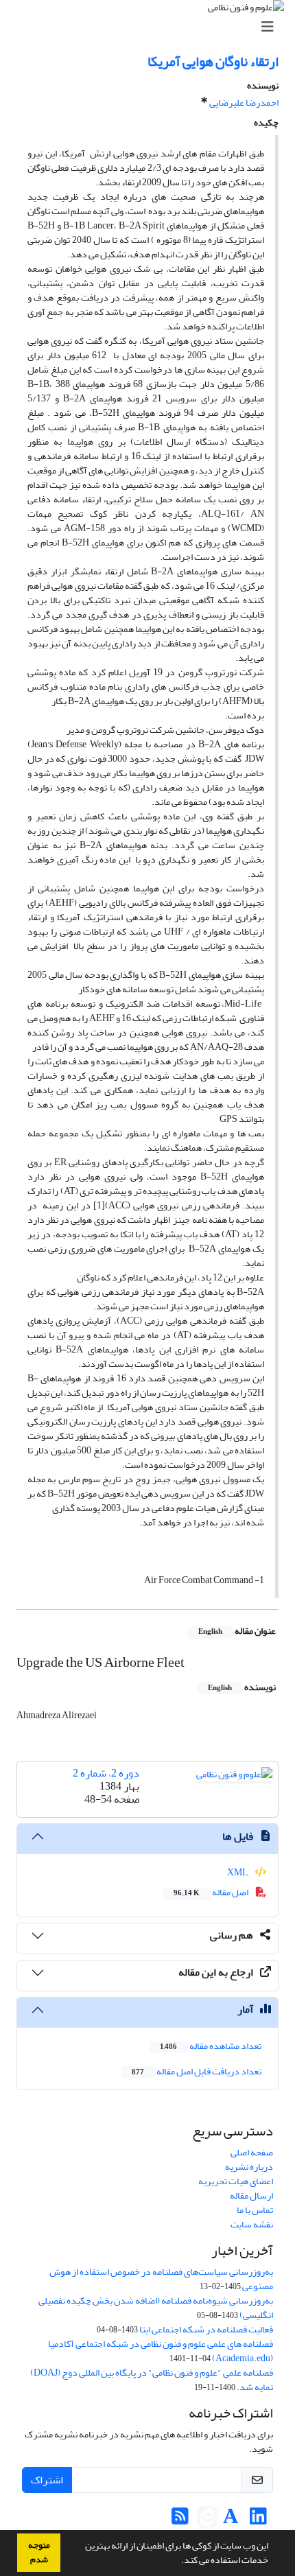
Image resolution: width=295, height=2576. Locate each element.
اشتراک (47, 2480)
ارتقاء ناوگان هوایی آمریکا (213, 61)
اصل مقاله (212, 1892)
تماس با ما (255, 2210)
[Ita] (207, 2520)
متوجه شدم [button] (39, 2552)
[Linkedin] (258, 2520)
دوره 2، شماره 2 (106, 1773)
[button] (178, 2562)
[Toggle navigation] (152, 27)
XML (238, 1872)
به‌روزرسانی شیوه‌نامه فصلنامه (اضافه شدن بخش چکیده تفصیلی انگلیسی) (156, 2308)
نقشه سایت (252, 2224)
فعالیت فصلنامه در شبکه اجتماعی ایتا (206, 2329)
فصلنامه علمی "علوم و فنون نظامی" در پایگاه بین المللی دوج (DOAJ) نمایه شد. (152, 2380)
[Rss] (180, 2520)
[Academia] (231, 2520)
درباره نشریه (249, 2167)
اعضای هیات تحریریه (236, 2181)
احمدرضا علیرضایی (244, 103)
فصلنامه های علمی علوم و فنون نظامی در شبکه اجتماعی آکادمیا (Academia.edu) (161, 2351)
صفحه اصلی (252, 2152)
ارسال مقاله (251, 2196)
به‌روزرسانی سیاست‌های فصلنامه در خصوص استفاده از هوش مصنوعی (161, 2279)
